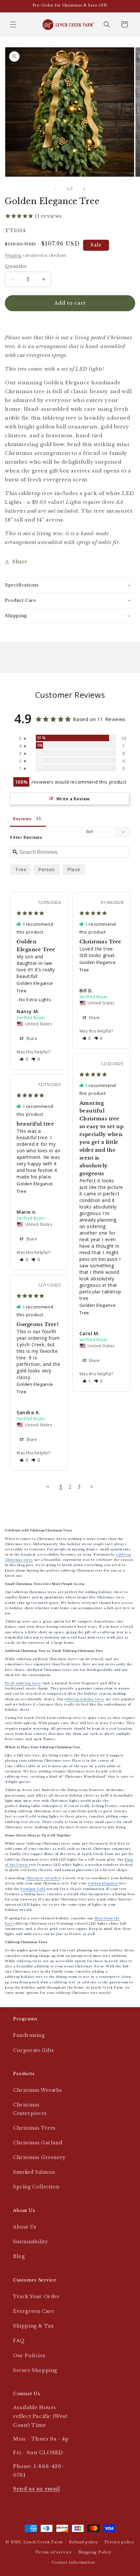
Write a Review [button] (73, 799)
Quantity (16, 266)
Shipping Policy (95, 2552)
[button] (13, 24)
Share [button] (20, 562)
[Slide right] (84, 189)
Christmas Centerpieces (30, 2109)
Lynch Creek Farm (43, 2542)
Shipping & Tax (33, 2326)
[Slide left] (56, 189)
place (74, 869)
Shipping (13, 256)
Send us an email (36, 2489)
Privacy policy (119, 2542)
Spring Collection (36, 2187)
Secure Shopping (35, 2370)
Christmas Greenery (39, 2157)
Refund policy (84, 2542)
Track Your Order (36, 2296)
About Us (25, 2227)
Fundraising (29, 2035)
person (47, 869)
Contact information (73, 2562)
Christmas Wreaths (37, 2090)
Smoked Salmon (34, 2172)
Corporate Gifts (34, 2050)
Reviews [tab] (22, 819)
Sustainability (30, 2242)
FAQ (19, 2341)
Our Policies (29, 2356)
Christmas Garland (38, 2143)
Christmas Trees (34, 2128)
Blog (19, 2256)
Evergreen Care (33, 2311)
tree (21, 869)
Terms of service (54, 2552)
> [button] (92, 1487)
